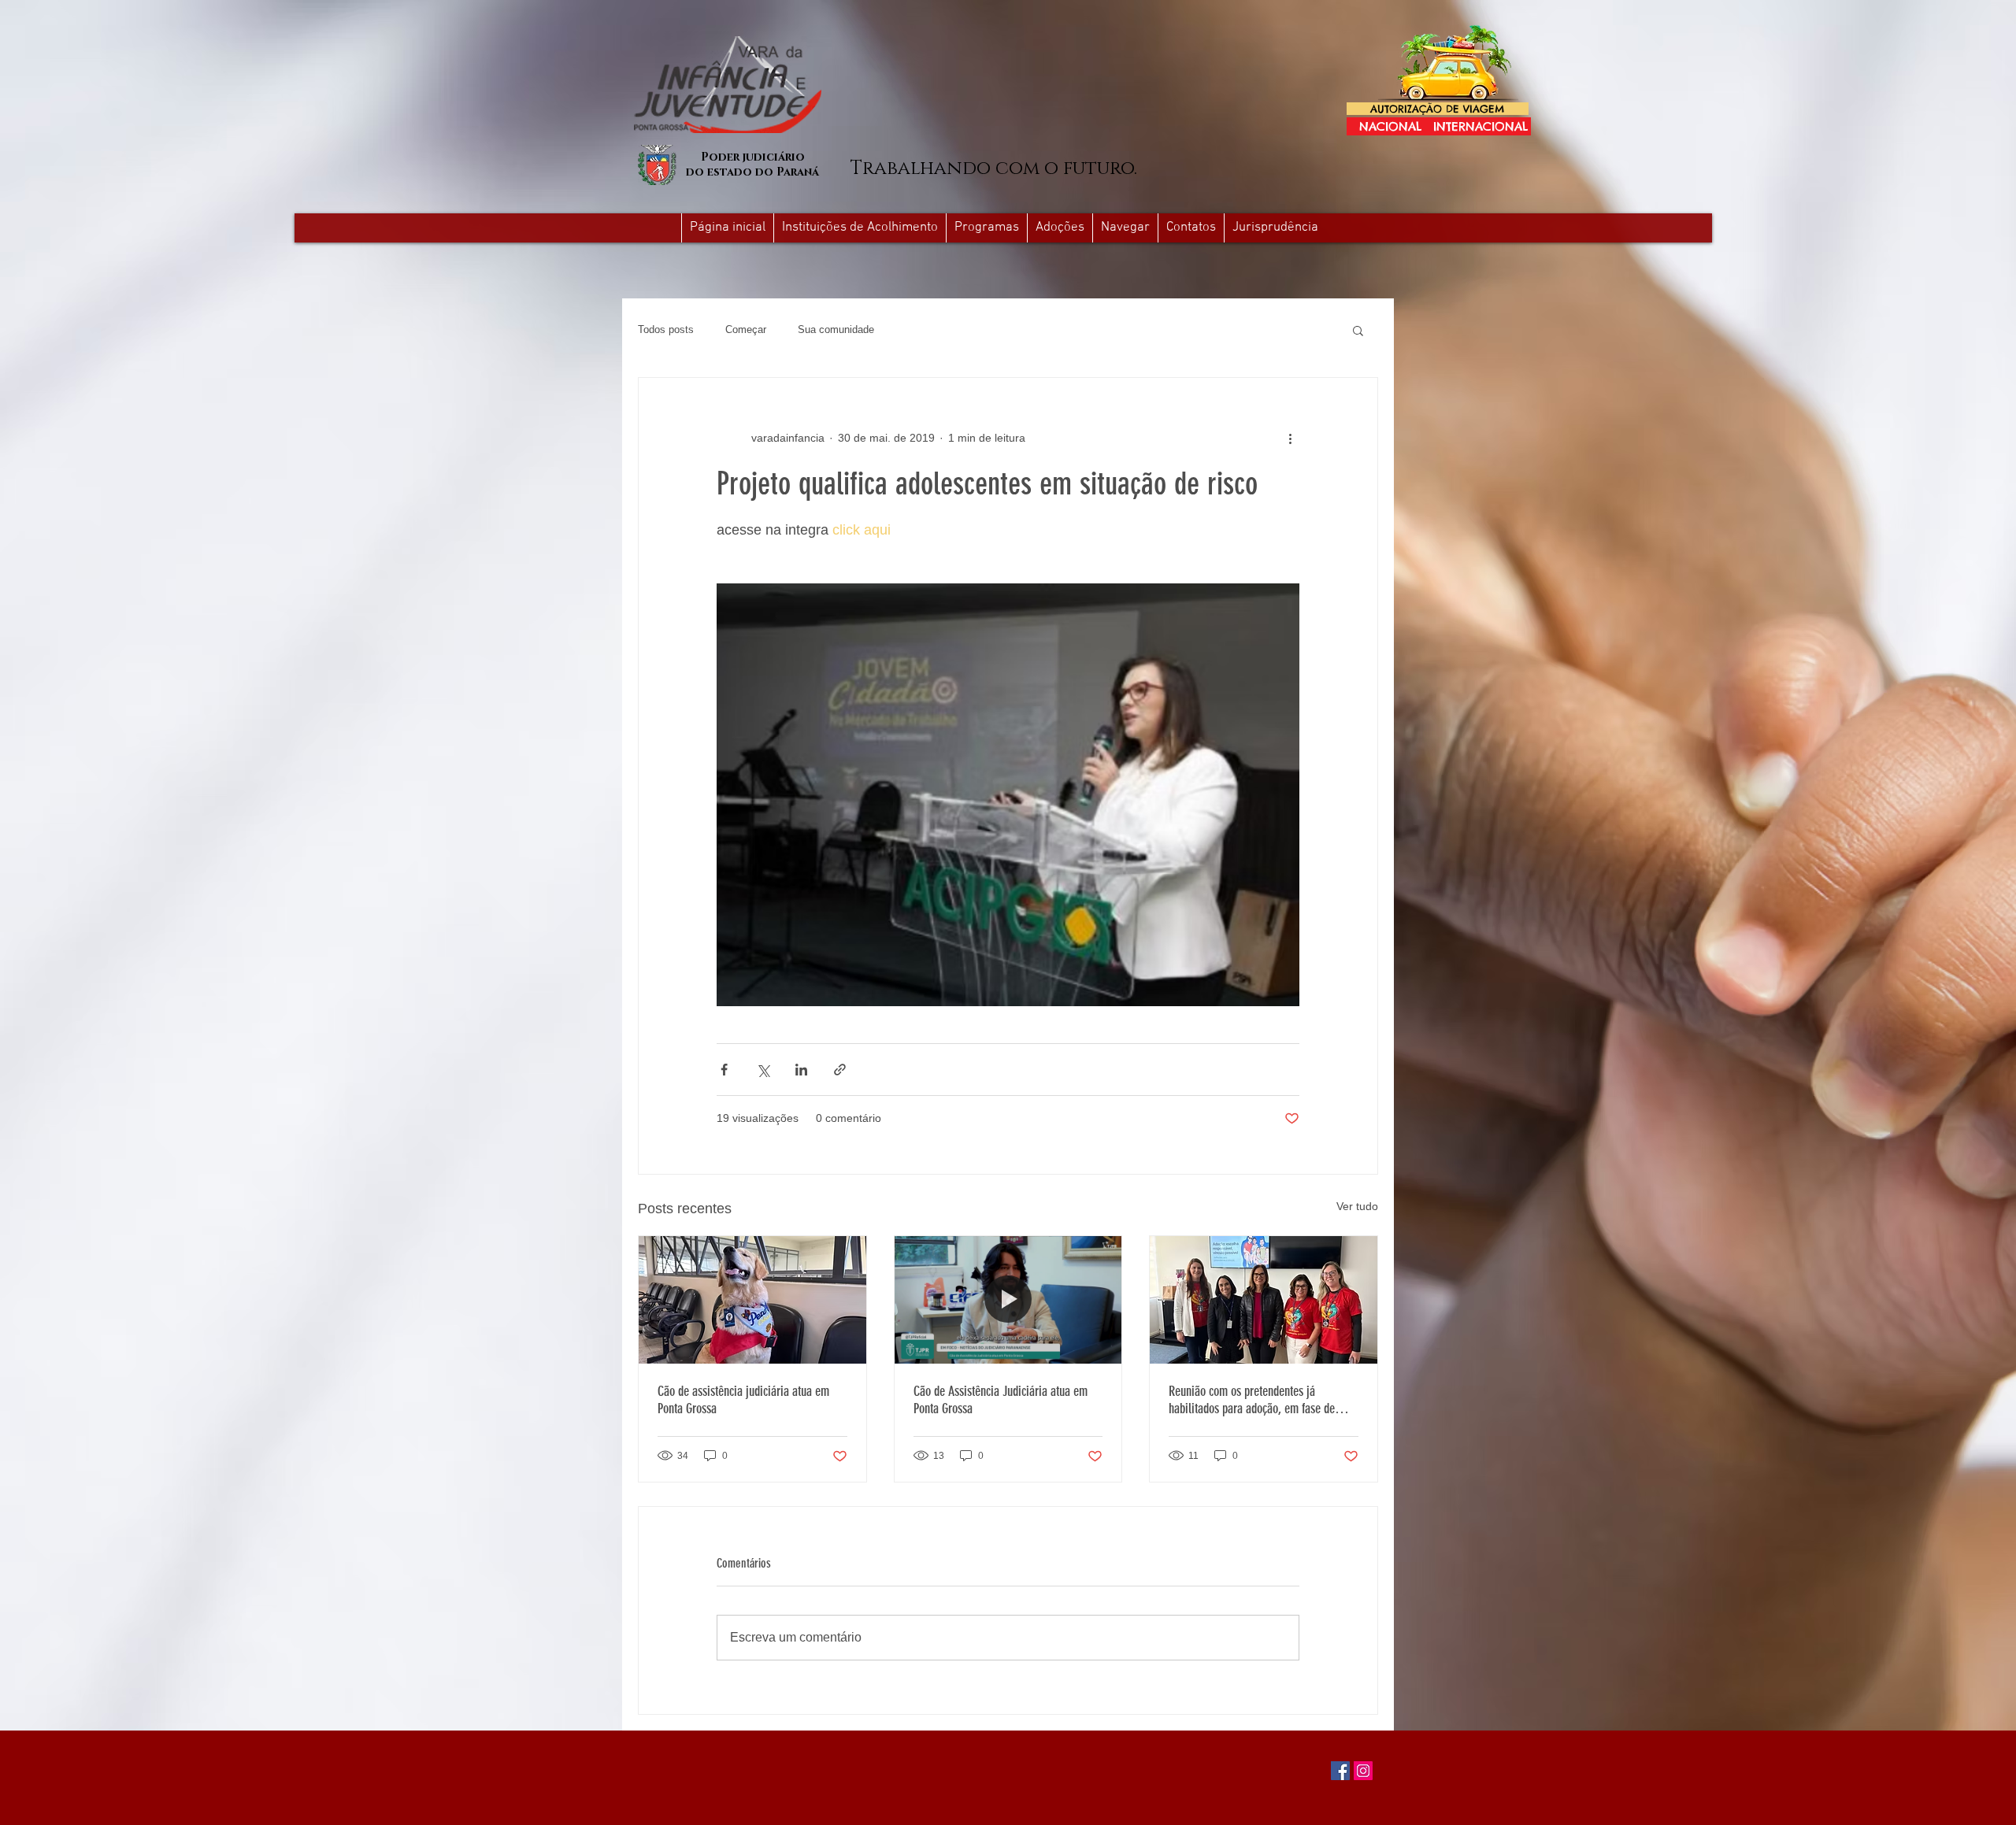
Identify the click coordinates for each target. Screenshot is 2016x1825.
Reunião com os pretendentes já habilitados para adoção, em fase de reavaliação (1252, 1400)
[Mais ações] (1290, 438)
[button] (1125, 228)
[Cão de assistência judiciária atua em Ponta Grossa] (752, 1300)
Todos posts (666, 329)
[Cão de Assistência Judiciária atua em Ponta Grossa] (1008, 1300)
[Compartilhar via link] (840, 1070)
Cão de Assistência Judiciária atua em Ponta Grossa (1001, 1400)
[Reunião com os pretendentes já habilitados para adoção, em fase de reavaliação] (1264, 1300)
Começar (746, 329)
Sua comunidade (836, 329)
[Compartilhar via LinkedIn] (801, 1070)
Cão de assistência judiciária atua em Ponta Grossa (743, 1400)
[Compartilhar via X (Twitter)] (763, 1070)
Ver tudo (1357, 1206)
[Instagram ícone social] (1363, 1771)
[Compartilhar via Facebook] (724, 1070)
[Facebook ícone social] (1340, 1771)
